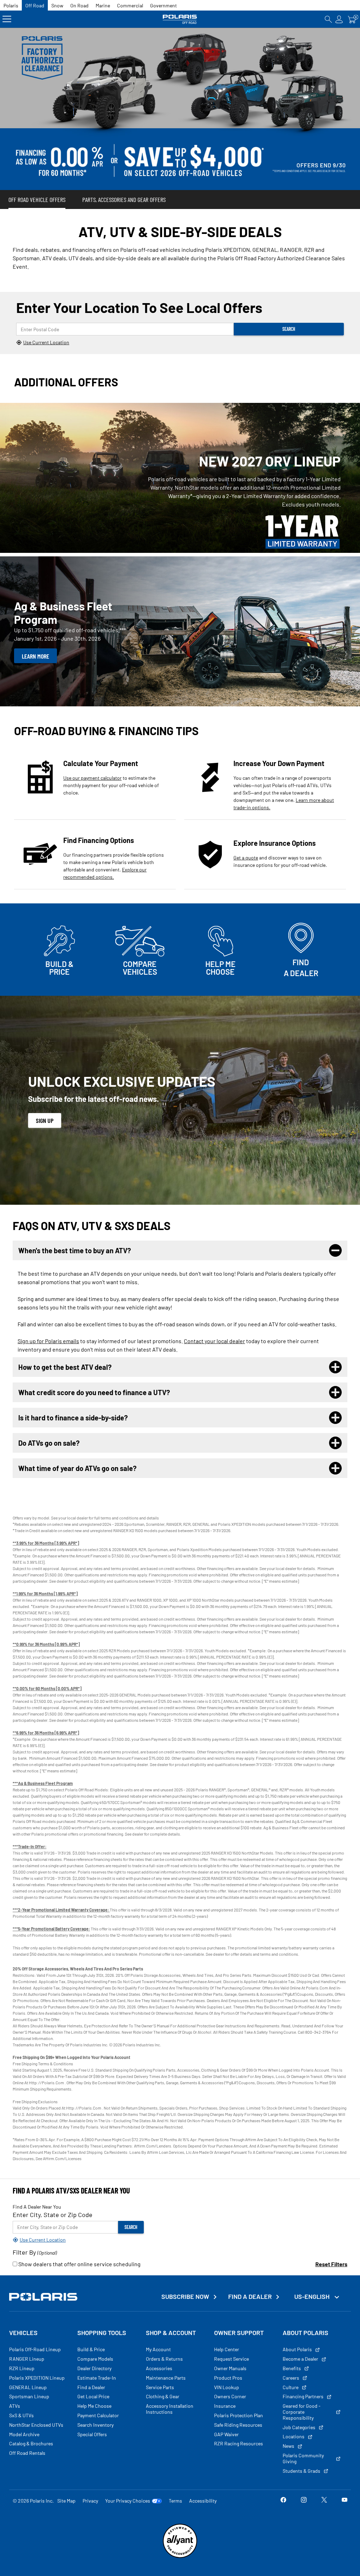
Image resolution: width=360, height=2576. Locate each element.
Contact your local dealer (214, 1341)
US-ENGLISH (313, 2296)
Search (289, 329)
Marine (103, 5)
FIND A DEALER (250, 2297)
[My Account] (339, 19)
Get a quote (246, 858)
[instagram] (304, 2501)
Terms (175, 2501)
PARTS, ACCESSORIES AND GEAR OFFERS (124, 200)
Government (163, 5)
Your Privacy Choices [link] (128, 2501)
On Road (79, 5)
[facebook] (283, 2501)
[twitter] (324, 2501)
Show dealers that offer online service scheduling (79, 2264)
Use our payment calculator (92, 778)
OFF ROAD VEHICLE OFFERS (37, 200)
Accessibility (203, 2501)
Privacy (90, 2501)
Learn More (36, 656)
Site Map (66, 2501)
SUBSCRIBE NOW (185, 2297)
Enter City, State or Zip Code (53, 2215)
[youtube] (345, 2501)
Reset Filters (331, 2264)
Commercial (130, 5)
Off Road (35, 5)
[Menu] (7, 19)
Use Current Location (46, 342)
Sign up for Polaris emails (48, 1341)
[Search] (328, 19)
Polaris (11, 5)
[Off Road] (180, 19)
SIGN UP (45, 1120)
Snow (57, 5)
